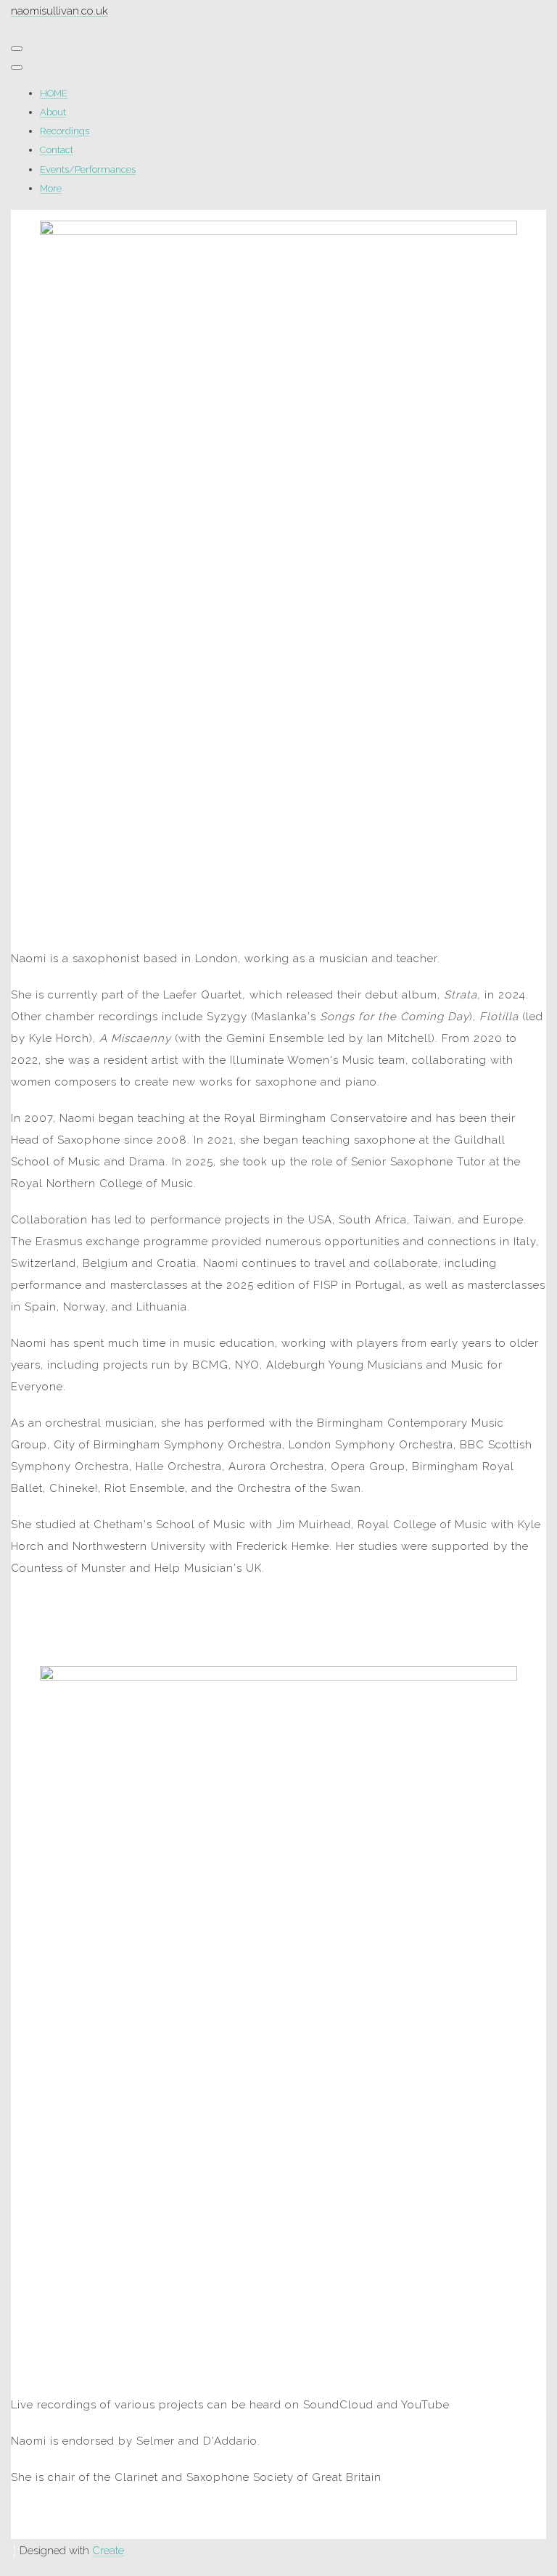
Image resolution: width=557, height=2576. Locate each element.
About (53, 112)
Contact (57, 150)
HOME (54, 93)
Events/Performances (88, 169)
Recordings (65, 131)
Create (108, 2551)
